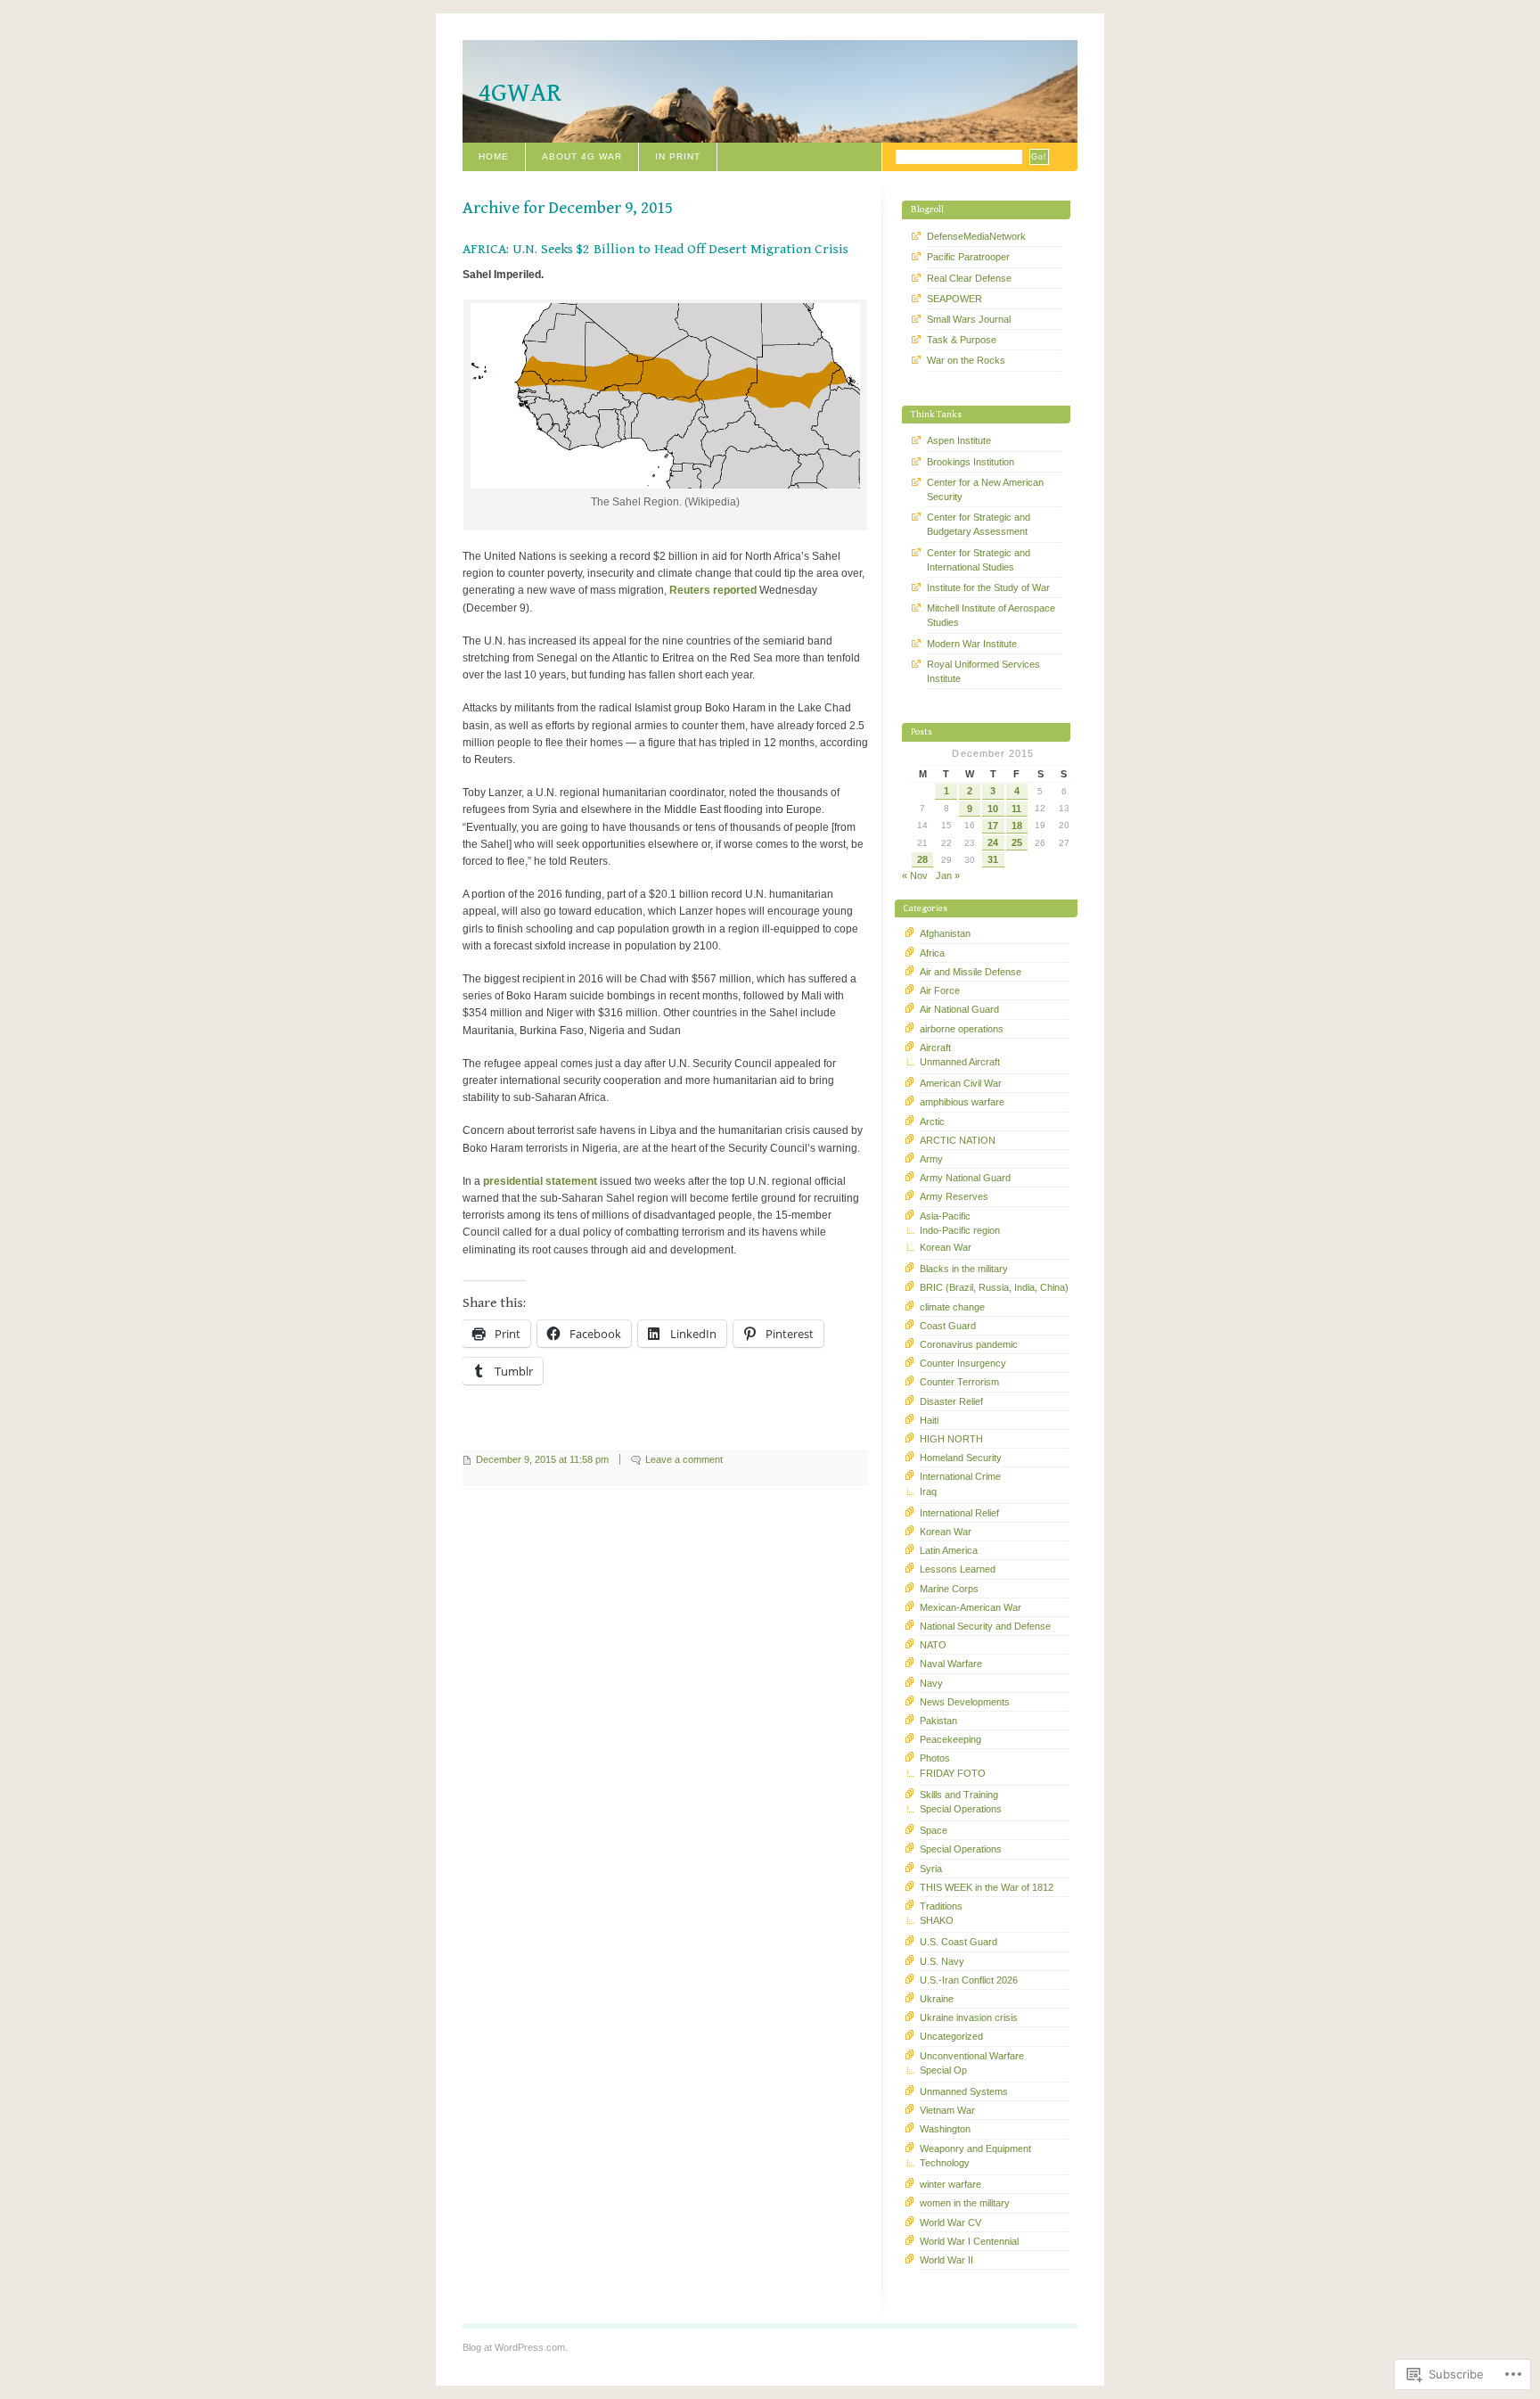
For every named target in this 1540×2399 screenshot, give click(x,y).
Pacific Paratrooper (968, 257)
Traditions (941, 1906)
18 (1017, 826)
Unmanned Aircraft (960, 1062)
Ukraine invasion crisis (969, 2017)
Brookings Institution (971, 462)
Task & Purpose (962, 340)
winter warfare (950, 2184)
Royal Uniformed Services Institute (983, 671)
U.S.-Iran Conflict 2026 (969, 1980)
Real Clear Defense (969, 278)
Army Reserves (954, 1196)
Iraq (928, 1491)
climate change (952, 1307)
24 (993, 842)
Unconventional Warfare (972, 2056)
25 (1017, 842)
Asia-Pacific (945, 1216)
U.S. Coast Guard (958, 1942)
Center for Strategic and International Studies (979, 560)
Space (934, 1830)
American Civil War (961, 1083)
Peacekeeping (950, 1739)
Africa (932, 953)
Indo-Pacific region (960, 1230)
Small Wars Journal (969, 319)
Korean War (946, 1247)
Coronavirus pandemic (969, 1344)
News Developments (965, 1702)
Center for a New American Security (985, 489)
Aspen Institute (959, 440)
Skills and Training (959, 1795)
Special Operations (961, 1809)
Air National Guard (959, 1009)
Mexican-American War (971, 1607)
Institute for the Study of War (988, 587)
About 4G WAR (582, 156)
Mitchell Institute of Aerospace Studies (991, 615)
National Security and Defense (985, 1626)
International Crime (960, 1476)
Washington (945, 2129)
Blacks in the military (964, 1269)
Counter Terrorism (959, 1382)
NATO (933, 1645)
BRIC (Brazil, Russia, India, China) (994, 1287)
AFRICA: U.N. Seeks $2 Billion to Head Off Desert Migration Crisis (655, 249)
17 (993, 826)
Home (494, 156)
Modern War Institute (972, 644)
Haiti (929, 1420)
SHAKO (937, 1920)
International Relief (959, 1513)
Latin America (949, 1550)
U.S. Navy (942, 1961)
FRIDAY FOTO (953, 1773)
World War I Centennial (969, 2241)
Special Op (943, 2070)
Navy (931, 1683)
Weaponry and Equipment (975, 2148)
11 (1016, 809)
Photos (935, 1758)
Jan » (948, 875)
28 (922, 859)
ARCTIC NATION (958, 1140)
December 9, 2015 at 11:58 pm (542, 1459)
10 (993, 809)
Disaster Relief (951, 1401)
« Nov (915, 875)
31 (993, 859)
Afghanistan (945, 933)
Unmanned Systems (964, 2091)
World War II (946, 2260)
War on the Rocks (966, 360)
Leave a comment (684, 1459)
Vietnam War (947, 2110)
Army (931, 1159)
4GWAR (520, 93)
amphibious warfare (962, 1102)
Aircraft (935, 1048)
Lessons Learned (958, 1569)
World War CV (950, 2222)
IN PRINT (678, 156)
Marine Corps (949, 1589)
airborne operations (962, 1029)
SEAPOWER (954, 299)
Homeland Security (961, 1458)
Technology (945, 2163)
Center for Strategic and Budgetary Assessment (979, 524)
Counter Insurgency (963, 1363)
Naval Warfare (951, 1664)
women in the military (965, 2203)
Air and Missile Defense (971, 972)
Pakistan (938, 1721)
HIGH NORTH (951, 1439)
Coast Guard (948, 1326)
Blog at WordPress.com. (515, 2347)
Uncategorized (951, 2036)
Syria (931, 1869)
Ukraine (937, 1999)
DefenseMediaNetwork (976, 236)
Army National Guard (965, 1178)
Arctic (932, 1121)
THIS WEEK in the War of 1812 (987, 1887)
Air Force (940, 990)
